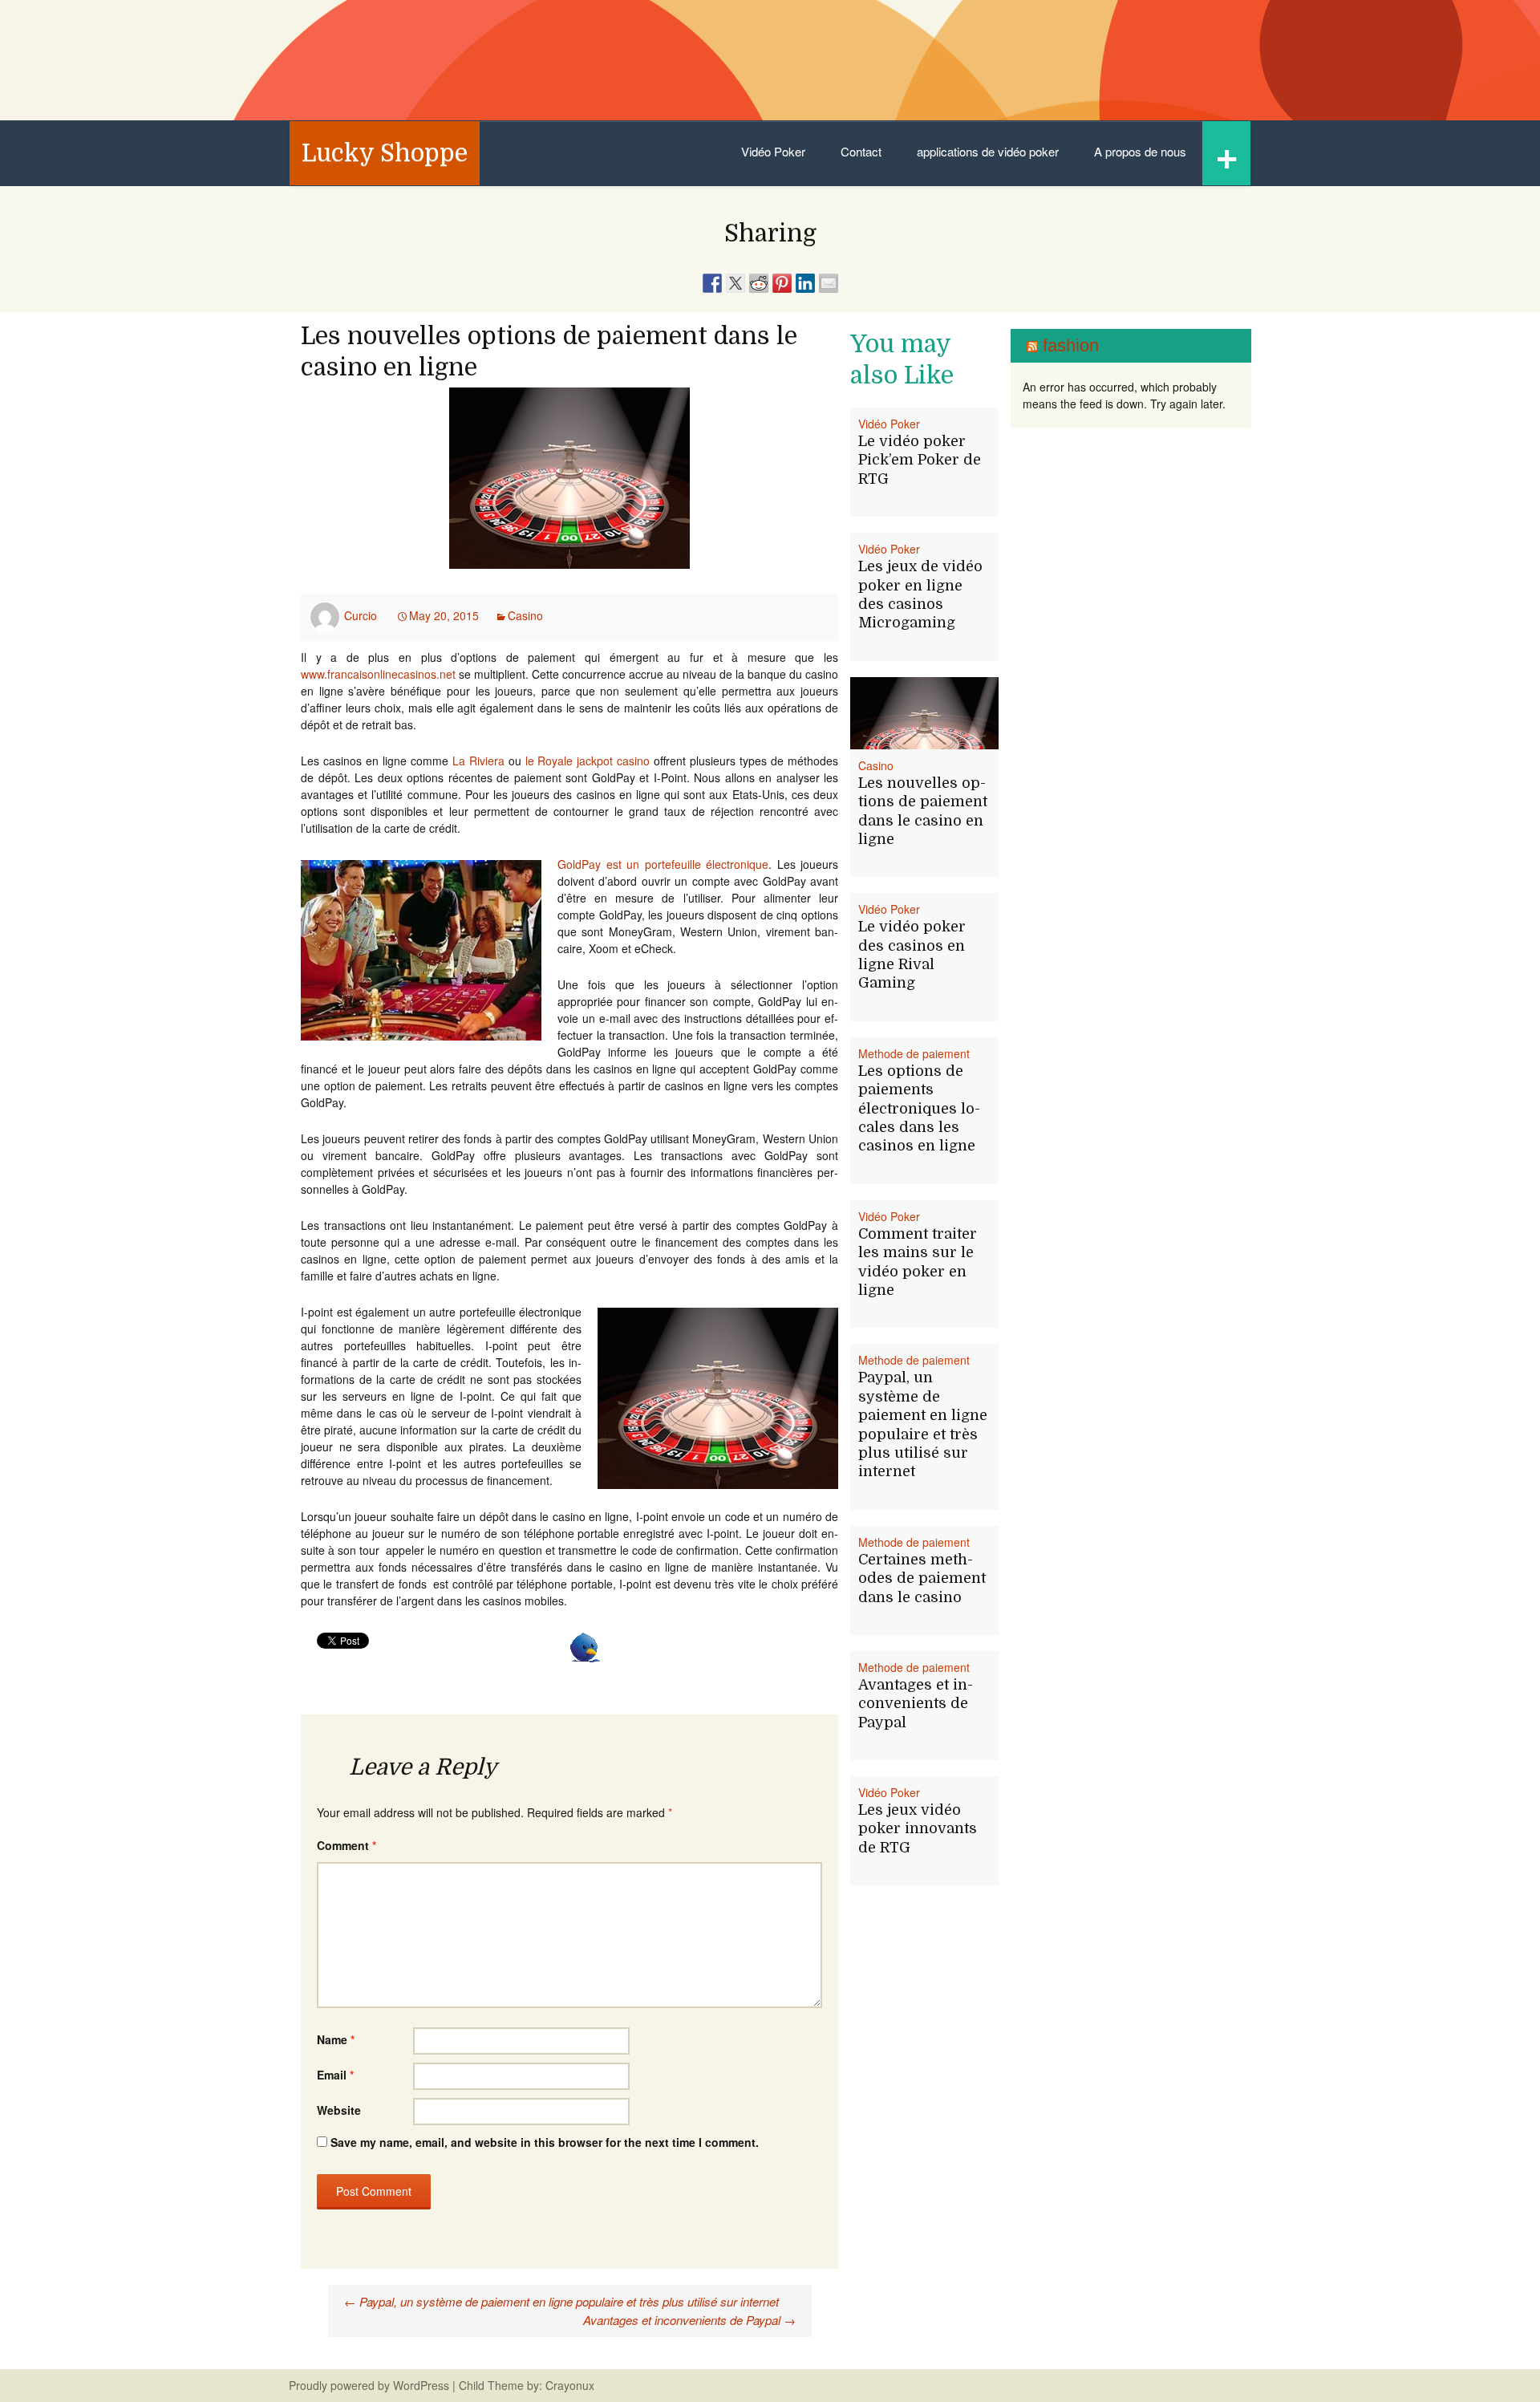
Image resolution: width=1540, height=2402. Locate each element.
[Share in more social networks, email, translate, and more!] (585, 1645)
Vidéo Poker (773, 151)
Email (335, 2075)
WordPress (421, 2385)
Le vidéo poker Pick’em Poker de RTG (920, 460)
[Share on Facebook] (712, 283)
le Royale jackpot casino (588, 761)
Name (336, 2039)
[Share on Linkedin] (805, 283)
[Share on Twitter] (736, 283)
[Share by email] (829, 283)
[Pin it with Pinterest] (782, 283)
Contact (861, 151)
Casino (525, 615)
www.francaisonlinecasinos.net (378, 674)
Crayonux (568, 2385)
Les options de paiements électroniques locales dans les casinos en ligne (919, 1109)
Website (339, 2110)
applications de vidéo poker (988, 151)
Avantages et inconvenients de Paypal (689, 2320)
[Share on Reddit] (759, 283)
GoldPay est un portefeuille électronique (663, 864)
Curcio (361, 615)
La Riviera (480, 761)
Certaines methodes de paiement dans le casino (922, 1578)
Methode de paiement (914, 1053)
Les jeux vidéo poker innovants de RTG (918, 1829)
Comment (346, 1845)
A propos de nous (1140, 151)
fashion (1071, 345)
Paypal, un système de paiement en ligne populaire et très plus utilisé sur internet (561, 2301)
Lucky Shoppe (385, 153)
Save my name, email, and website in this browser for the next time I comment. (545, 2142)
